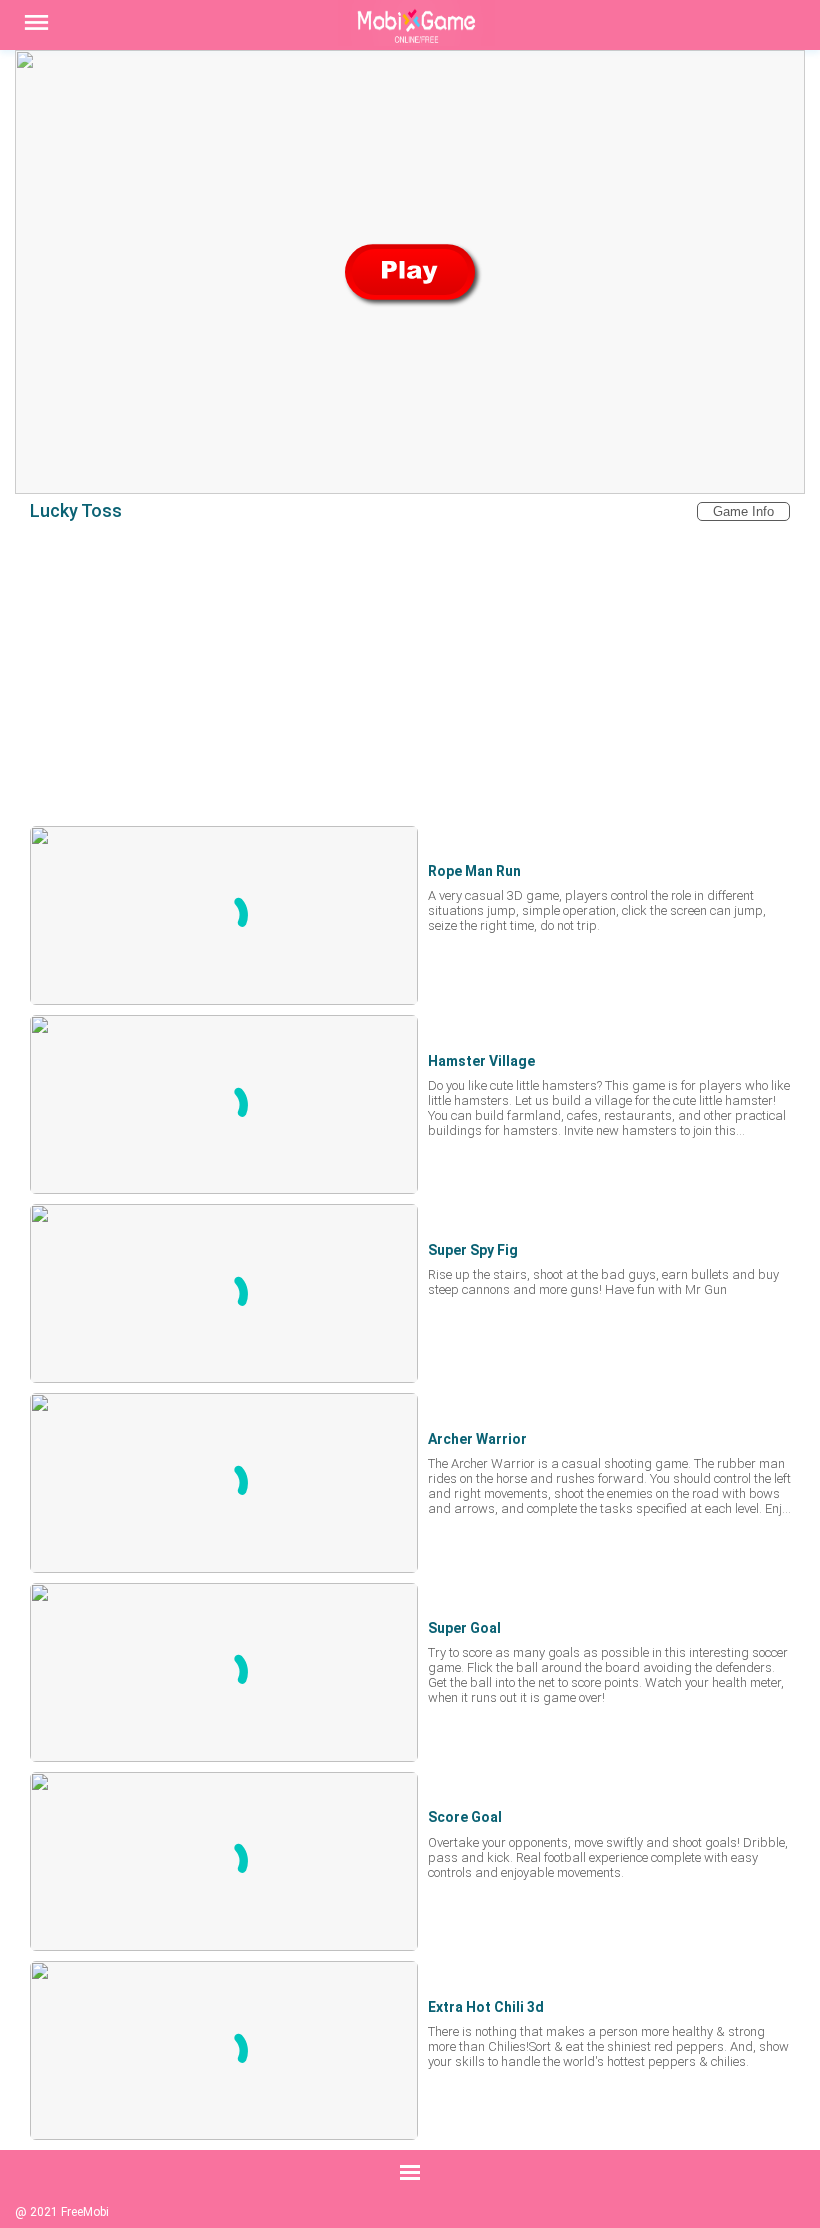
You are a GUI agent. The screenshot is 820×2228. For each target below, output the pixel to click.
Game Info (743, 511)
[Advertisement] (410, 673)
